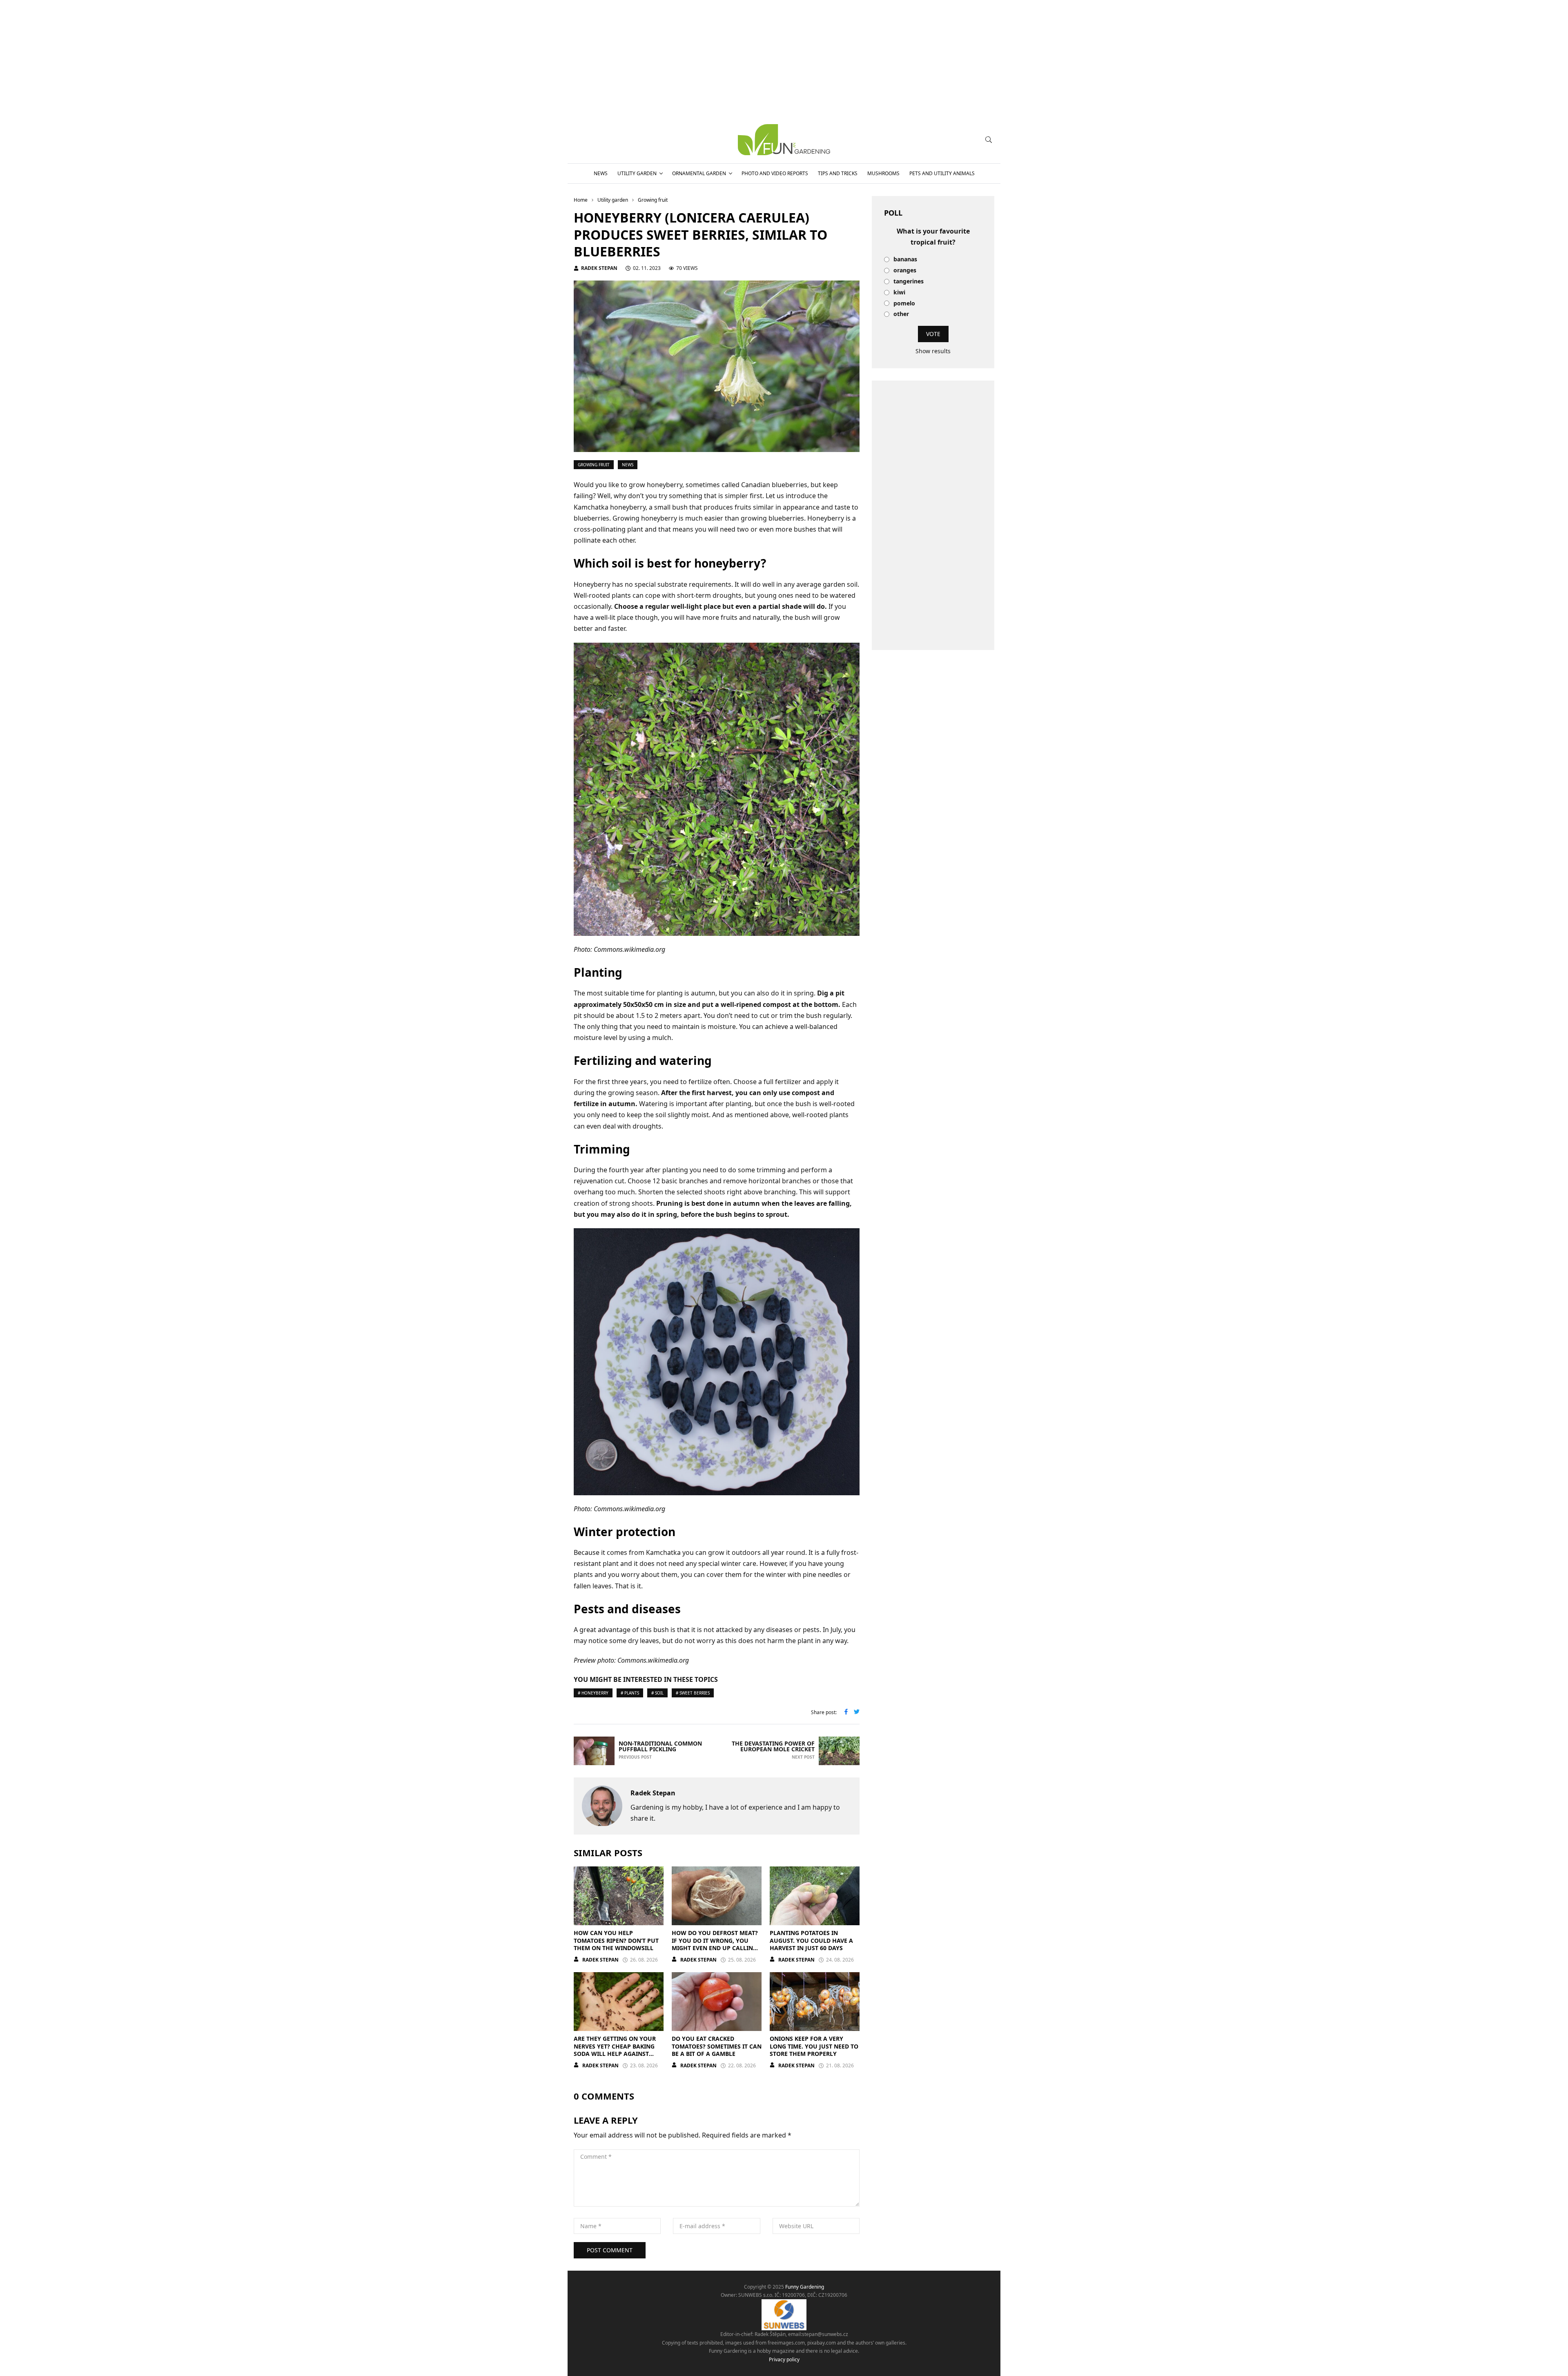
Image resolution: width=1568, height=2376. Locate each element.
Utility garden (637, 173)
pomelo (904, 304)
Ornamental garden (699, 173)
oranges (905, 271)
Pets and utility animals (942, 173)
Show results (933, 351)
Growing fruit (594, 465)
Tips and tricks (838, 173)
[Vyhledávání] (989, 140)
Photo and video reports (775, 173)
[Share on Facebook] (846, 1712)
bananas (905, 259)
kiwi (899, 293)
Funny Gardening (805, 2287)
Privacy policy (784, 2359)
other (901, 314)
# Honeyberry (593, 1693)
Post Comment (610, 2250)
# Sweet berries (693, 1693)
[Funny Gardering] (784, 140)
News (601, 173)
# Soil (657, 1693)
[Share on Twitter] (857, 1712)
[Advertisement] (933, 515)
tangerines (909, 282)
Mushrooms (883, 173)
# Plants (630, 1693)
